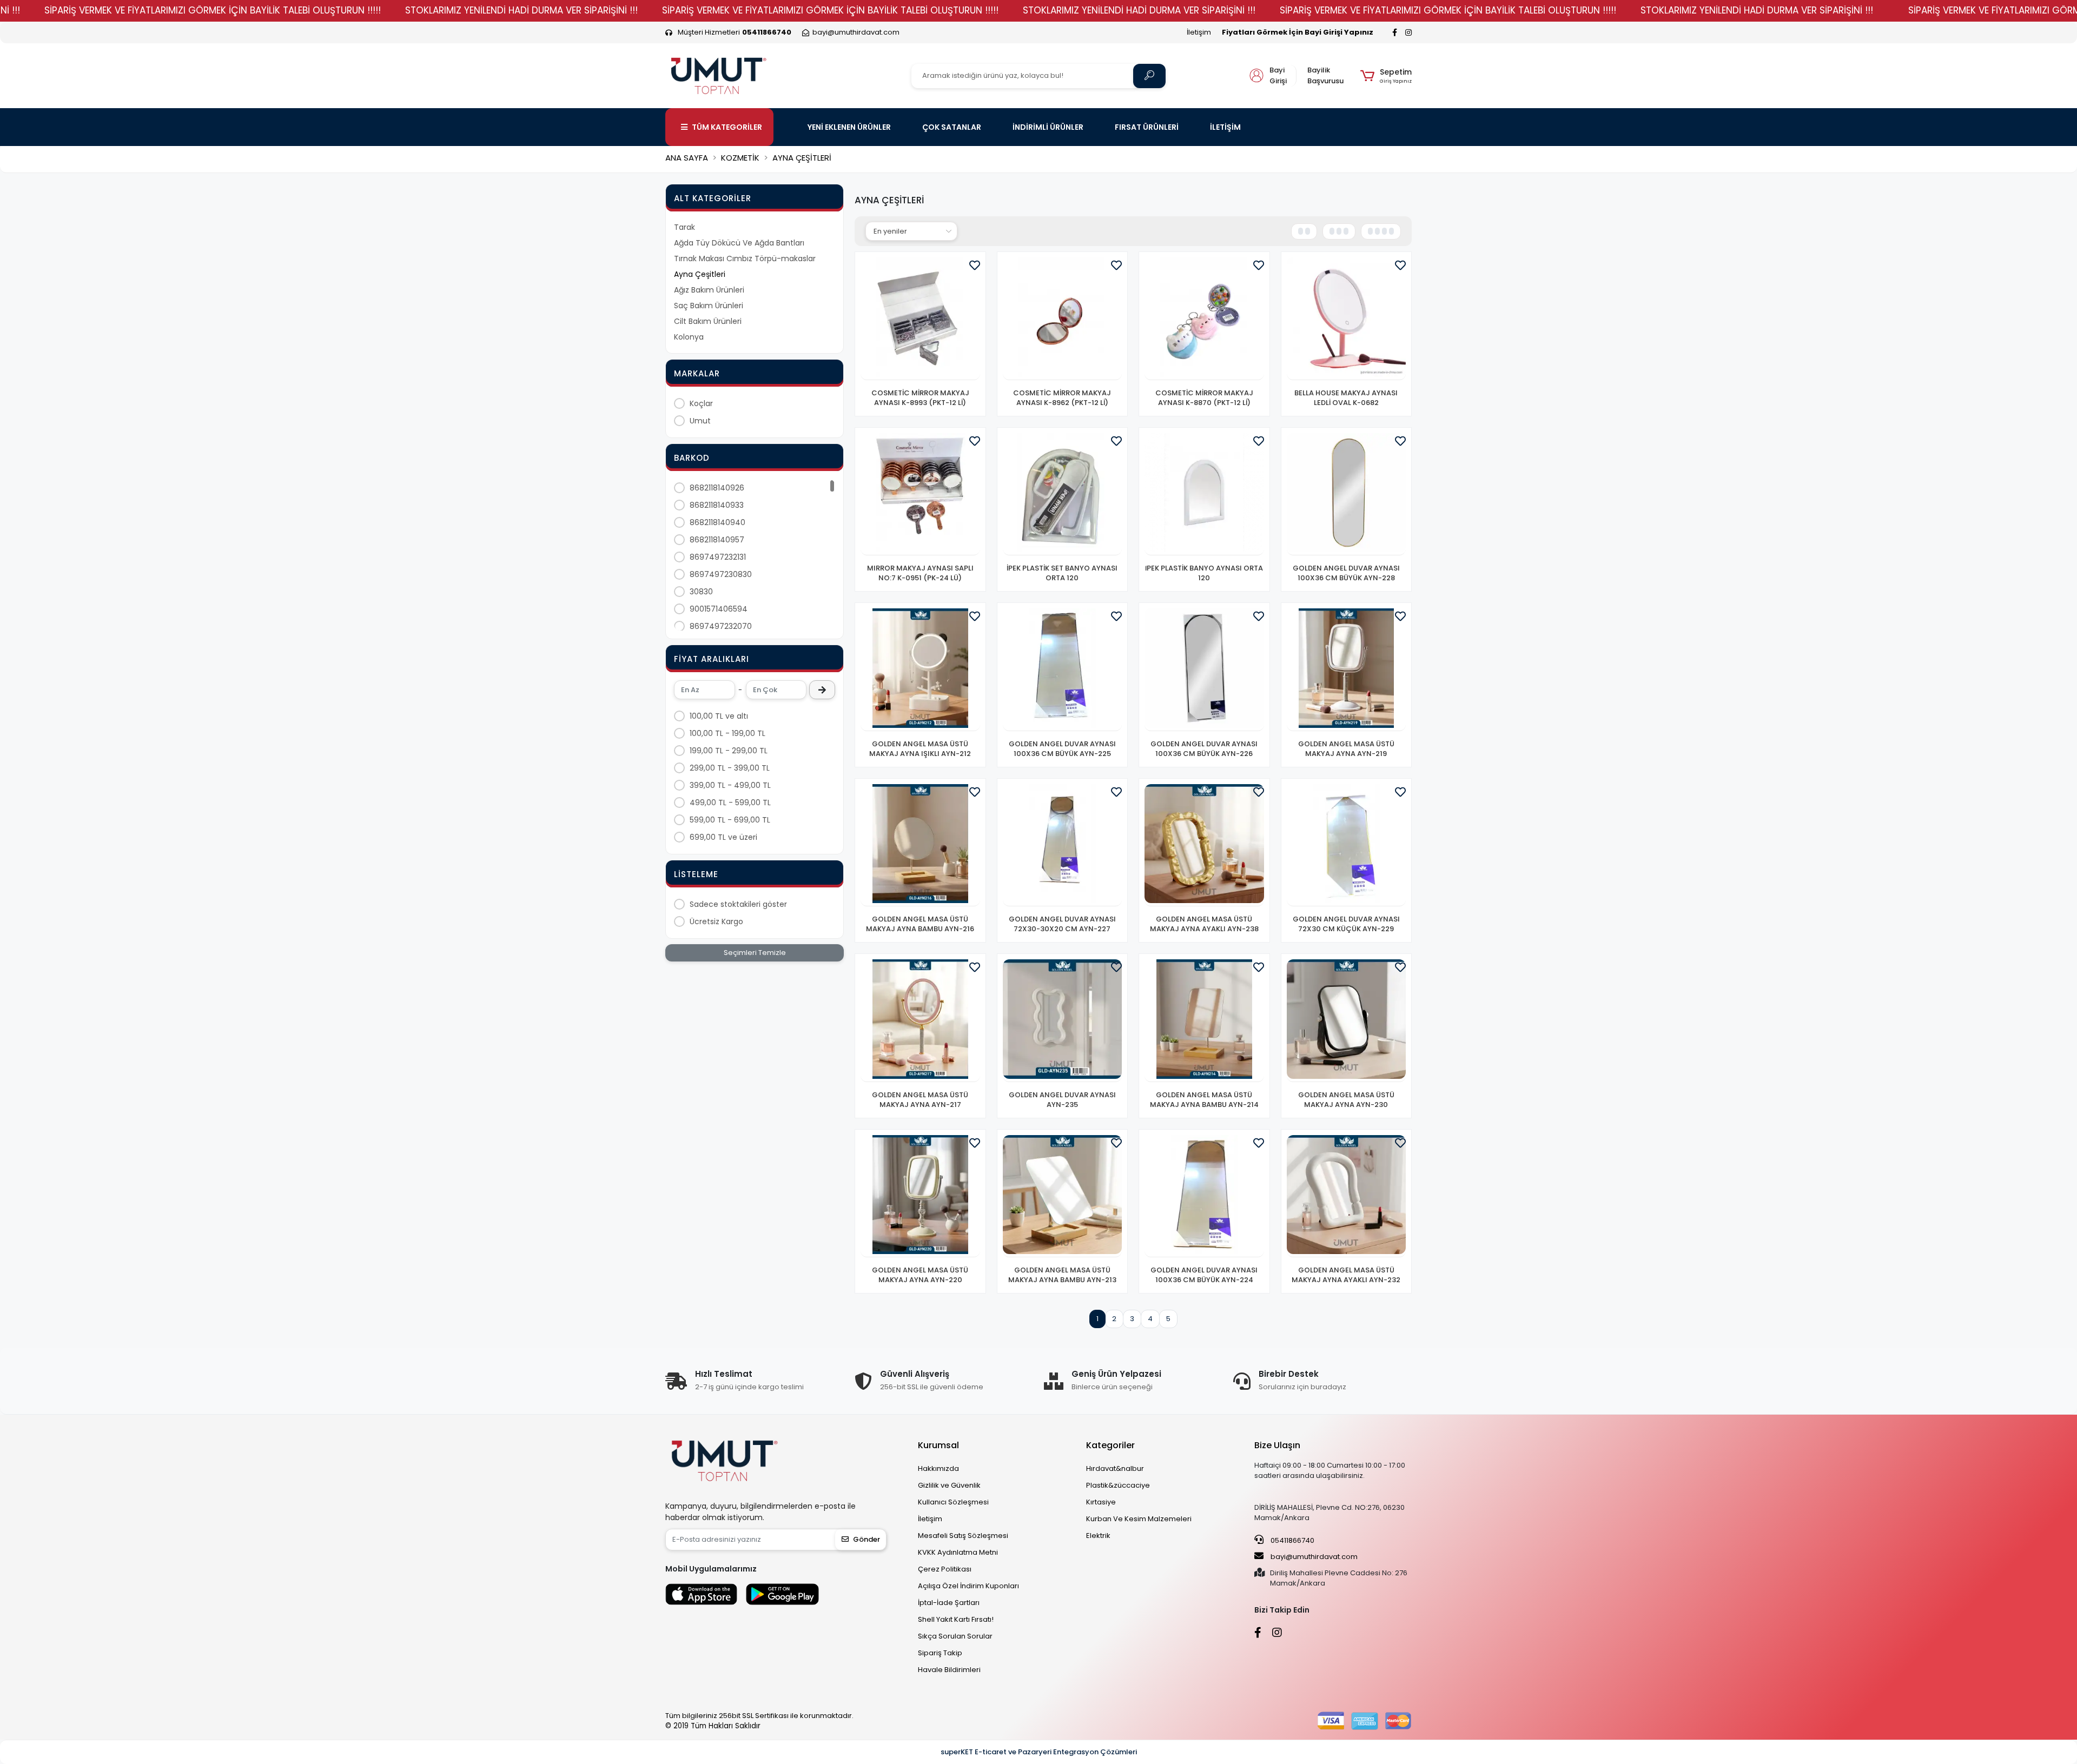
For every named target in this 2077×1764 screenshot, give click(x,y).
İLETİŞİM (1225, 127)
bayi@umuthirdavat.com (1313, 1557)
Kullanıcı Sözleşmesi (953, 1502)
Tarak (684, 227)
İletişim (1199, 32)
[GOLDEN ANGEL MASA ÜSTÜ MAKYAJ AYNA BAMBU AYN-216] (920, 845)
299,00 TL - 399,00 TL (730, 768)
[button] (1386, 76)
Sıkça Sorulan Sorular (955, 1636)
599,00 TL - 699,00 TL (730, 820)
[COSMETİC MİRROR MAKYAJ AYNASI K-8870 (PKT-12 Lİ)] (1204, 319)
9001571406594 (719, 609)
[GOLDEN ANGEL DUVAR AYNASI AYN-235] (1063, 1021)
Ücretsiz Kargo (716, 921)
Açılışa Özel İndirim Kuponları (968, 1586)
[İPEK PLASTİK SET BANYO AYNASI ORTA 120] (1063, 495)
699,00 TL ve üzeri (723, 837)
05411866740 (1292, 1540)
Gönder (866, 1539)
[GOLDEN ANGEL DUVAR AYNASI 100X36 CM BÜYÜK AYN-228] (1347, 495)
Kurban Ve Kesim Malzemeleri (1139, 1519)
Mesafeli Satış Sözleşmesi (963, 1536)
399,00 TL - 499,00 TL (730, 785)
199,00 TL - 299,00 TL (729, 751)
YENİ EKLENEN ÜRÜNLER (849, 127)
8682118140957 (717, 540)
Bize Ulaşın (1277, 1445)
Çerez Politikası (945, 1569)
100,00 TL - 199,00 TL (727, 733)
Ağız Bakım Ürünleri (709, 290)
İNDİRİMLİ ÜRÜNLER (1048, 127)
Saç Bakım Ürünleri (709, 306)
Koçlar (701, 403)
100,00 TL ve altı (719, 716)
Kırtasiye (1101, 1502)
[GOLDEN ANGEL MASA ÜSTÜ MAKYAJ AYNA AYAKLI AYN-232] (1347, 1196)
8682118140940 (717, 522)
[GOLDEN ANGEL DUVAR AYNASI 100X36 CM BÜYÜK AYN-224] (1204, 1196)
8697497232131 (718, 557)
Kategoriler (1110, 1445)
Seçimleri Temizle (755, 953)
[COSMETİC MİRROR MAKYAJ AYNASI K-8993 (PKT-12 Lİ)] (920, 319)
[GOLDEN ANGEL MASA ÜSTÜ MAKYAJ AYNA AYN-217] (920, 1021)
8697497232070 (721, 626)
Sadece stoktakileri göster (738, 904)
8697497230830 (721, 574)
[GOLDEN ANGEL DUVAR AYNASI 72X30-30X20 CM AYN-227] (1063, 845)
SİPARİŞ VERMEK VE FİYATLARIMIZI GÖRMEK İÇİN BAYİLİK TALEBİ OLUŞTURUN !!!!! (213, 10)
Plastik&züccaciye (1118, 1485)
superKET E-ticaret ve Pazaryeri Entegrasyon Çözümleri (1039, 1752)
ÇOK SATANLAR (952, 127)
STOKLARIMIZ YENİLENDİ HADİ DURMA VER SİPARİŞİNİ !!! (521, 10)
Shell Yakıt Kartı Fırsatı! (956, 1619)
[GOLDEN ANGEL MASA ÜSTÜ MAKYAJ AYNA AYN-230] (1347, 1021)
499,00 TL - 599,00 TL (730, 803)
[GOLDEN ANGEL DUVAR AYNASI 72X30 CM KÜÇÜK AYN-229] (1347, 845)
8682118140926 (717, 488)
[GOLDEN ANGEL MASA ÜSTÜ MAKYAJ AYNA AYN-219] (1347, 670)
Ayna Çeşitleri (700, 274)
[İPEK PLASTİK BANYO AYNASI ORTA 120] (1204, 495)
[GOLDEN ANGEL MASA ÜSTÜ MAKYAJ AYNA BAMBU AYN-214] (1204, 1021)
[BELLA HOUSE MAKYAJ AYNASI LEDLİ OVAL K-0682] (1347, 319)
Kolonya (689, 337)
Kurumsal (938, 1445)
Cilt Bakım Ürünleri (708, 321)
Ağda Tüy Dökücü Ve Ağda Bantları (739, 243)
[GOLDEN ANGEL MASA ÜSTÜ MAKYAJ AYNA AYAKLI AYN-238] (1204, 845)
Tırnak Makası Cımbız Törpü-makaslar (745, 258)
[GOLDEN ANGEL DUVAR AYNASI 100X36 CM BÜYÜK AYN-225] (1063, 670)
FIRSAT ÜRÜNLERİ (1147, 127)
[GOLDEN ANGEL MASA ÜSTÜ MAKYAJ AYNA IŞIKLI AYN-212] (920, 670)
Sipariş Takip (940, 1653)
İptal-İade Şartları (949, 1603)
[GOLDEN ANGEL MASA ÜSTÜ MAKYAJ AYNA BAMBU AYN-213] (1063, 1196)
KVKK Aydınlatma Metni (958, 1552)
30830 (701, 592)
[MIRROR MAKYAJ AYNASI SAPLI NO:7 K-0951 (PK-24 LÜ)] (920, 495)
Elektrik (1098, 1536)
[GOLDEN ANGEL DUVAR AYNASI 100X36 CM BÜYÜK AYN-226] (1204, 670)
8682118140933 (717, 505)
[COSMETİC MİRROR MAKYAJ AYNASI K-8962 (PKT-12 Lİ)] (1063, 319)
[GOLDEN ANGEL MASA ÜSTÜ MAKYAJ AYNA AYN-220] (920, 1196)
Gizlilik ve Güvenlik (949, 1485)
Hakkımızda (938, 1468)
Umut (700, 421)
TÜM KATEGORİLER (727, 127)
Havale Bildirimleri (949, 1670)
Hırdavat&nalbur (1115, 1468)
